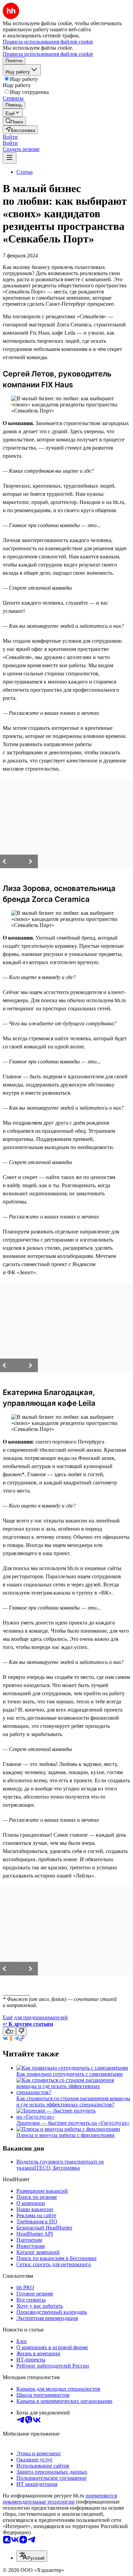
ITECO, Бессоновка (57, 2168)
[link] (14, 121)
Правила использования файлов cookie (48, 54)
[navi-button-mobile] (10, 158)
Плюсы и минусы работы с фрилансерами (65, 2135)
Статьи (25, 172)
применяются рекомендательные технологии (60, 2499)
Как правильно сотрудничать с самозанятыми (70, 2074)
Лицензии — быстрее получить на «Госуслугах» (73, 2123)
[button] (10, 137)
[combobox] (32, 2556)
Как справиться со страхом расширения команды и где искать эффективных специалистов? (73, 2101)
